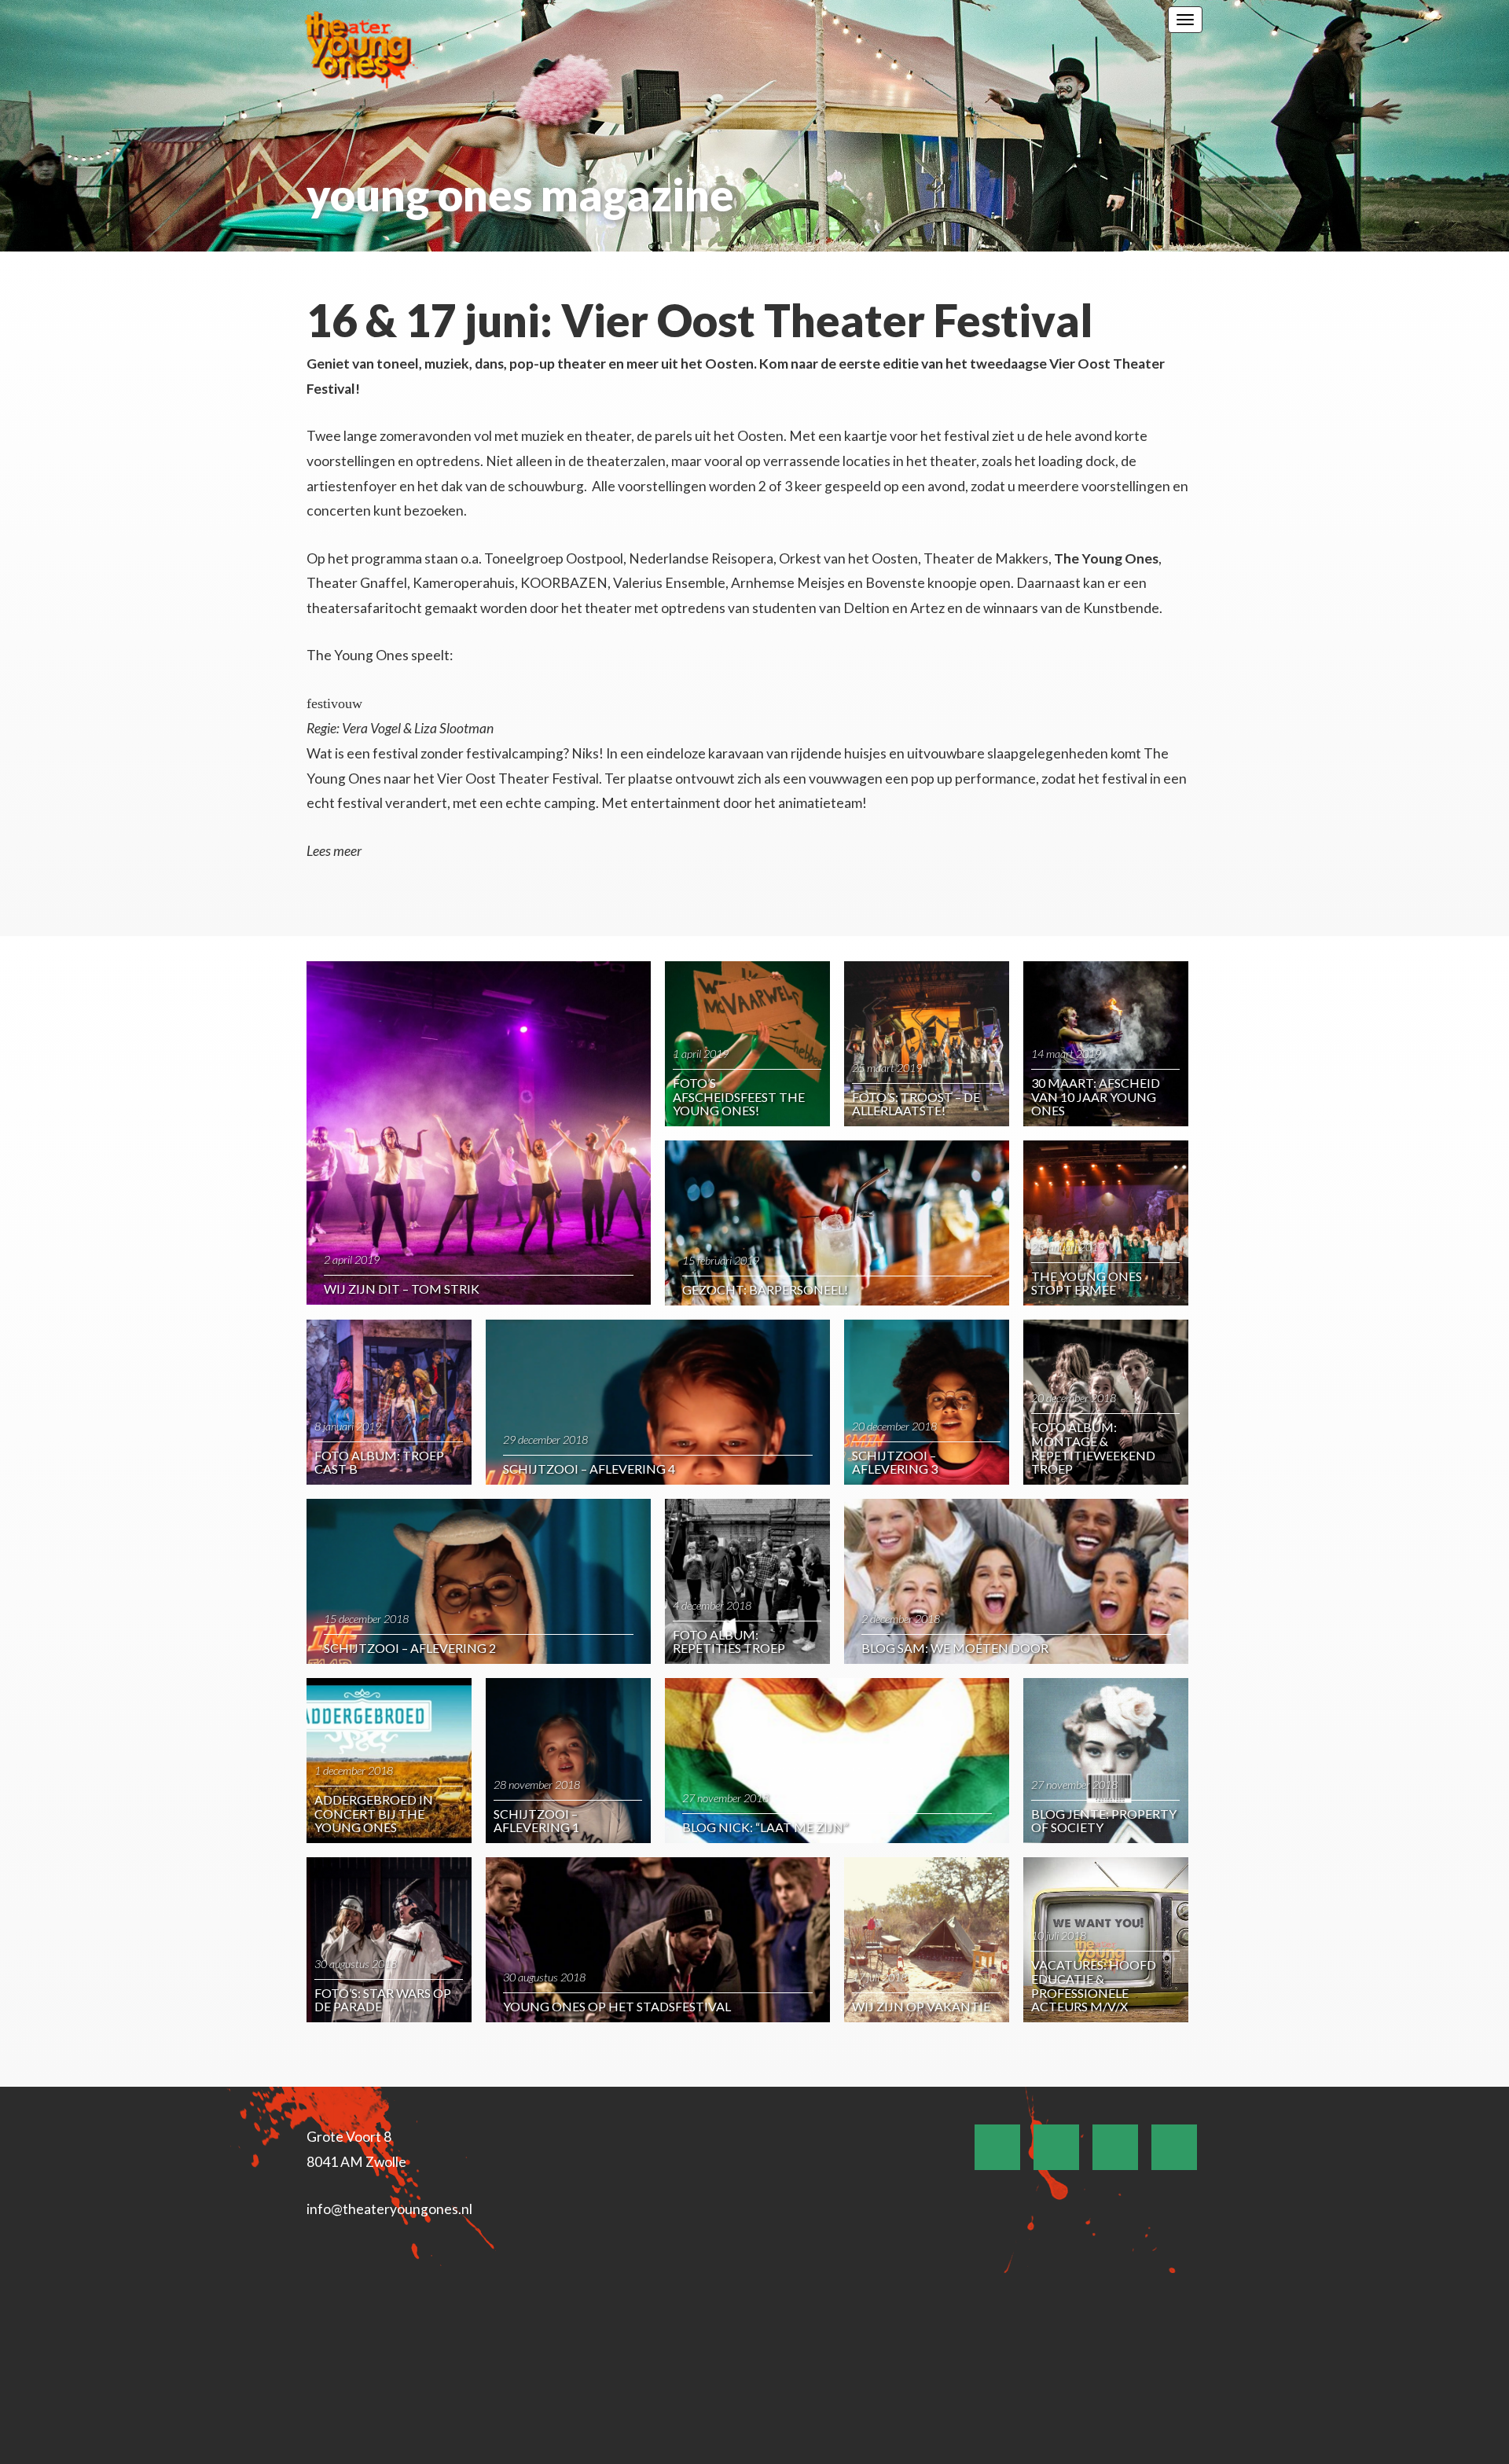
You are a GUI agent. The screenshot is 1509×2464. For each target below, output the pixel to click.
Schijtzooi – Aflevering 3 (895, 1462)
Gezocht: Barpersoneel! (765, 1289)
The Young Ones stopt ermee (1087, 1283)
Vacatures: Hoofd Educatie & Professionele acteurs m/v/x (1094, 1985)
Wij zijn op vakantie (921, 2006)
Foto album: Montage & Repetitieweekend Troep (1093, 1448)
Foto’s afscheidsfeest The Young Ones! (739, 1096)
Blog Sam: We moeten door (955, 1648)
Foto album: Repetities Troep (729, 1641)
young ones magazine (520, 195)
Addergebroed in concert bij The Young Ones (374, 1813)
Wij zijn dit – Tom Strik (402, 1289)
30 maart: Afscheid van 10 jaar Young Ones (1096, 1096)
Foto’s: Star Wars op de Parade (383, 2000)
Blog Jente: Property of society (1104, 1821)
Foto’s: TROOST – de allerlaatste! (916, 1104)
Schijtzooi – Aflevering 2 (410, 1648)
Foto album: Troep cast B (379, 1462)
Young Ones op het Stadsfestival (617, 2006)
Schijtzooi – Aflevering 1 (536, 1821)
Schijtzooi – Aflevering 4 (589, 1469)
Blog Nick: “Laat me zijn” (765, 1827)
